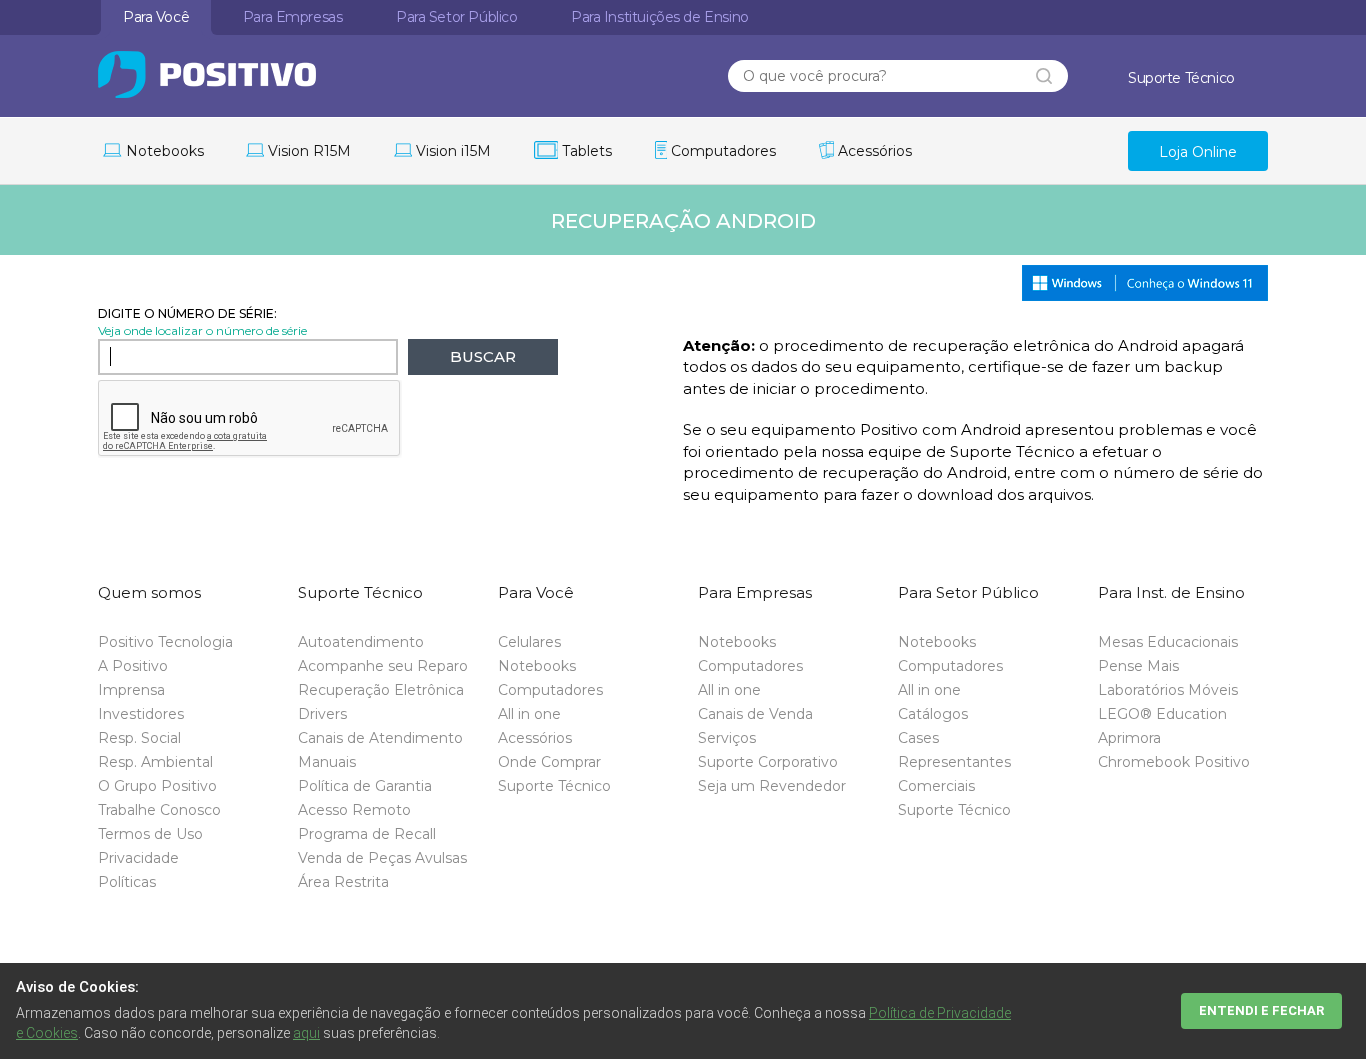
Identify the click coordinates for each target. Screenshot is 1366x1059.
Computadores (550, 690)
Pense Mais (1138, 666)
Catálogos (933, 714)
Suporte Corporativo (768, 762)
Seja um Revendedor (772, 786)
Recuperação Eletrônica (381, 690)
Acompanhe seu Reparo (383, 666)
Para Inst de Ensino (660, 17)
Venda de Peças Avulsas (382, 858)
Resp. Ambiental (155, 762)
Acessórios (535, 738)
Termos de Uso (150, 834)
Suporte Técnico (554, 786)
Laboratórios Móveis (1168, 690)
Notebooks (537, 666)
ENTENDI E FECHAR (1261, 1010)
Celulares (529, 642)
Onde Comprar (549, 762)
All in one (529, 714)
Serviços (727, 738)
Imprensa (131, 690)
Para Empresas (293, 17)
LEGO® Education (1162, 714)
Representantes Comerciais (954, 774)
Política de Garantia (365, 786)
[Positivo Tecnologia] (244, 74)
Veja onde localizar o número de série (202, 330)
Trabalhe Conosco (159, 810)
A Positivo (133, 666)
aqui (306, 1033)
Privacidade (138, 858)
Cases (918, 738)
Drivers (322, 714)
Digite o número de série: (187, 313)
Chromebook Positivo (1174, 762)
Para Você (156, 17)
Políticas (127, 882)
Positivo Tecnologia (165, 642)
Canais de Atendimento (380, 738)
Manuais (327, 762)
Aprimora (1129, 738)
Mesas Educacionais (1168, 642)
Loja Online (1198, 152)
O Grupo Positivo (157, 786)
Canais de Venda (755, 714)
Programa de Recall (367, 834)
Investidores (141, 714)
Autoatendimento (361, 642)
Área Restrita (343, 882)
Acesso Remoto (354, 810)
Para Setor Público (456, 17)
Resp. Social (139, 738)
